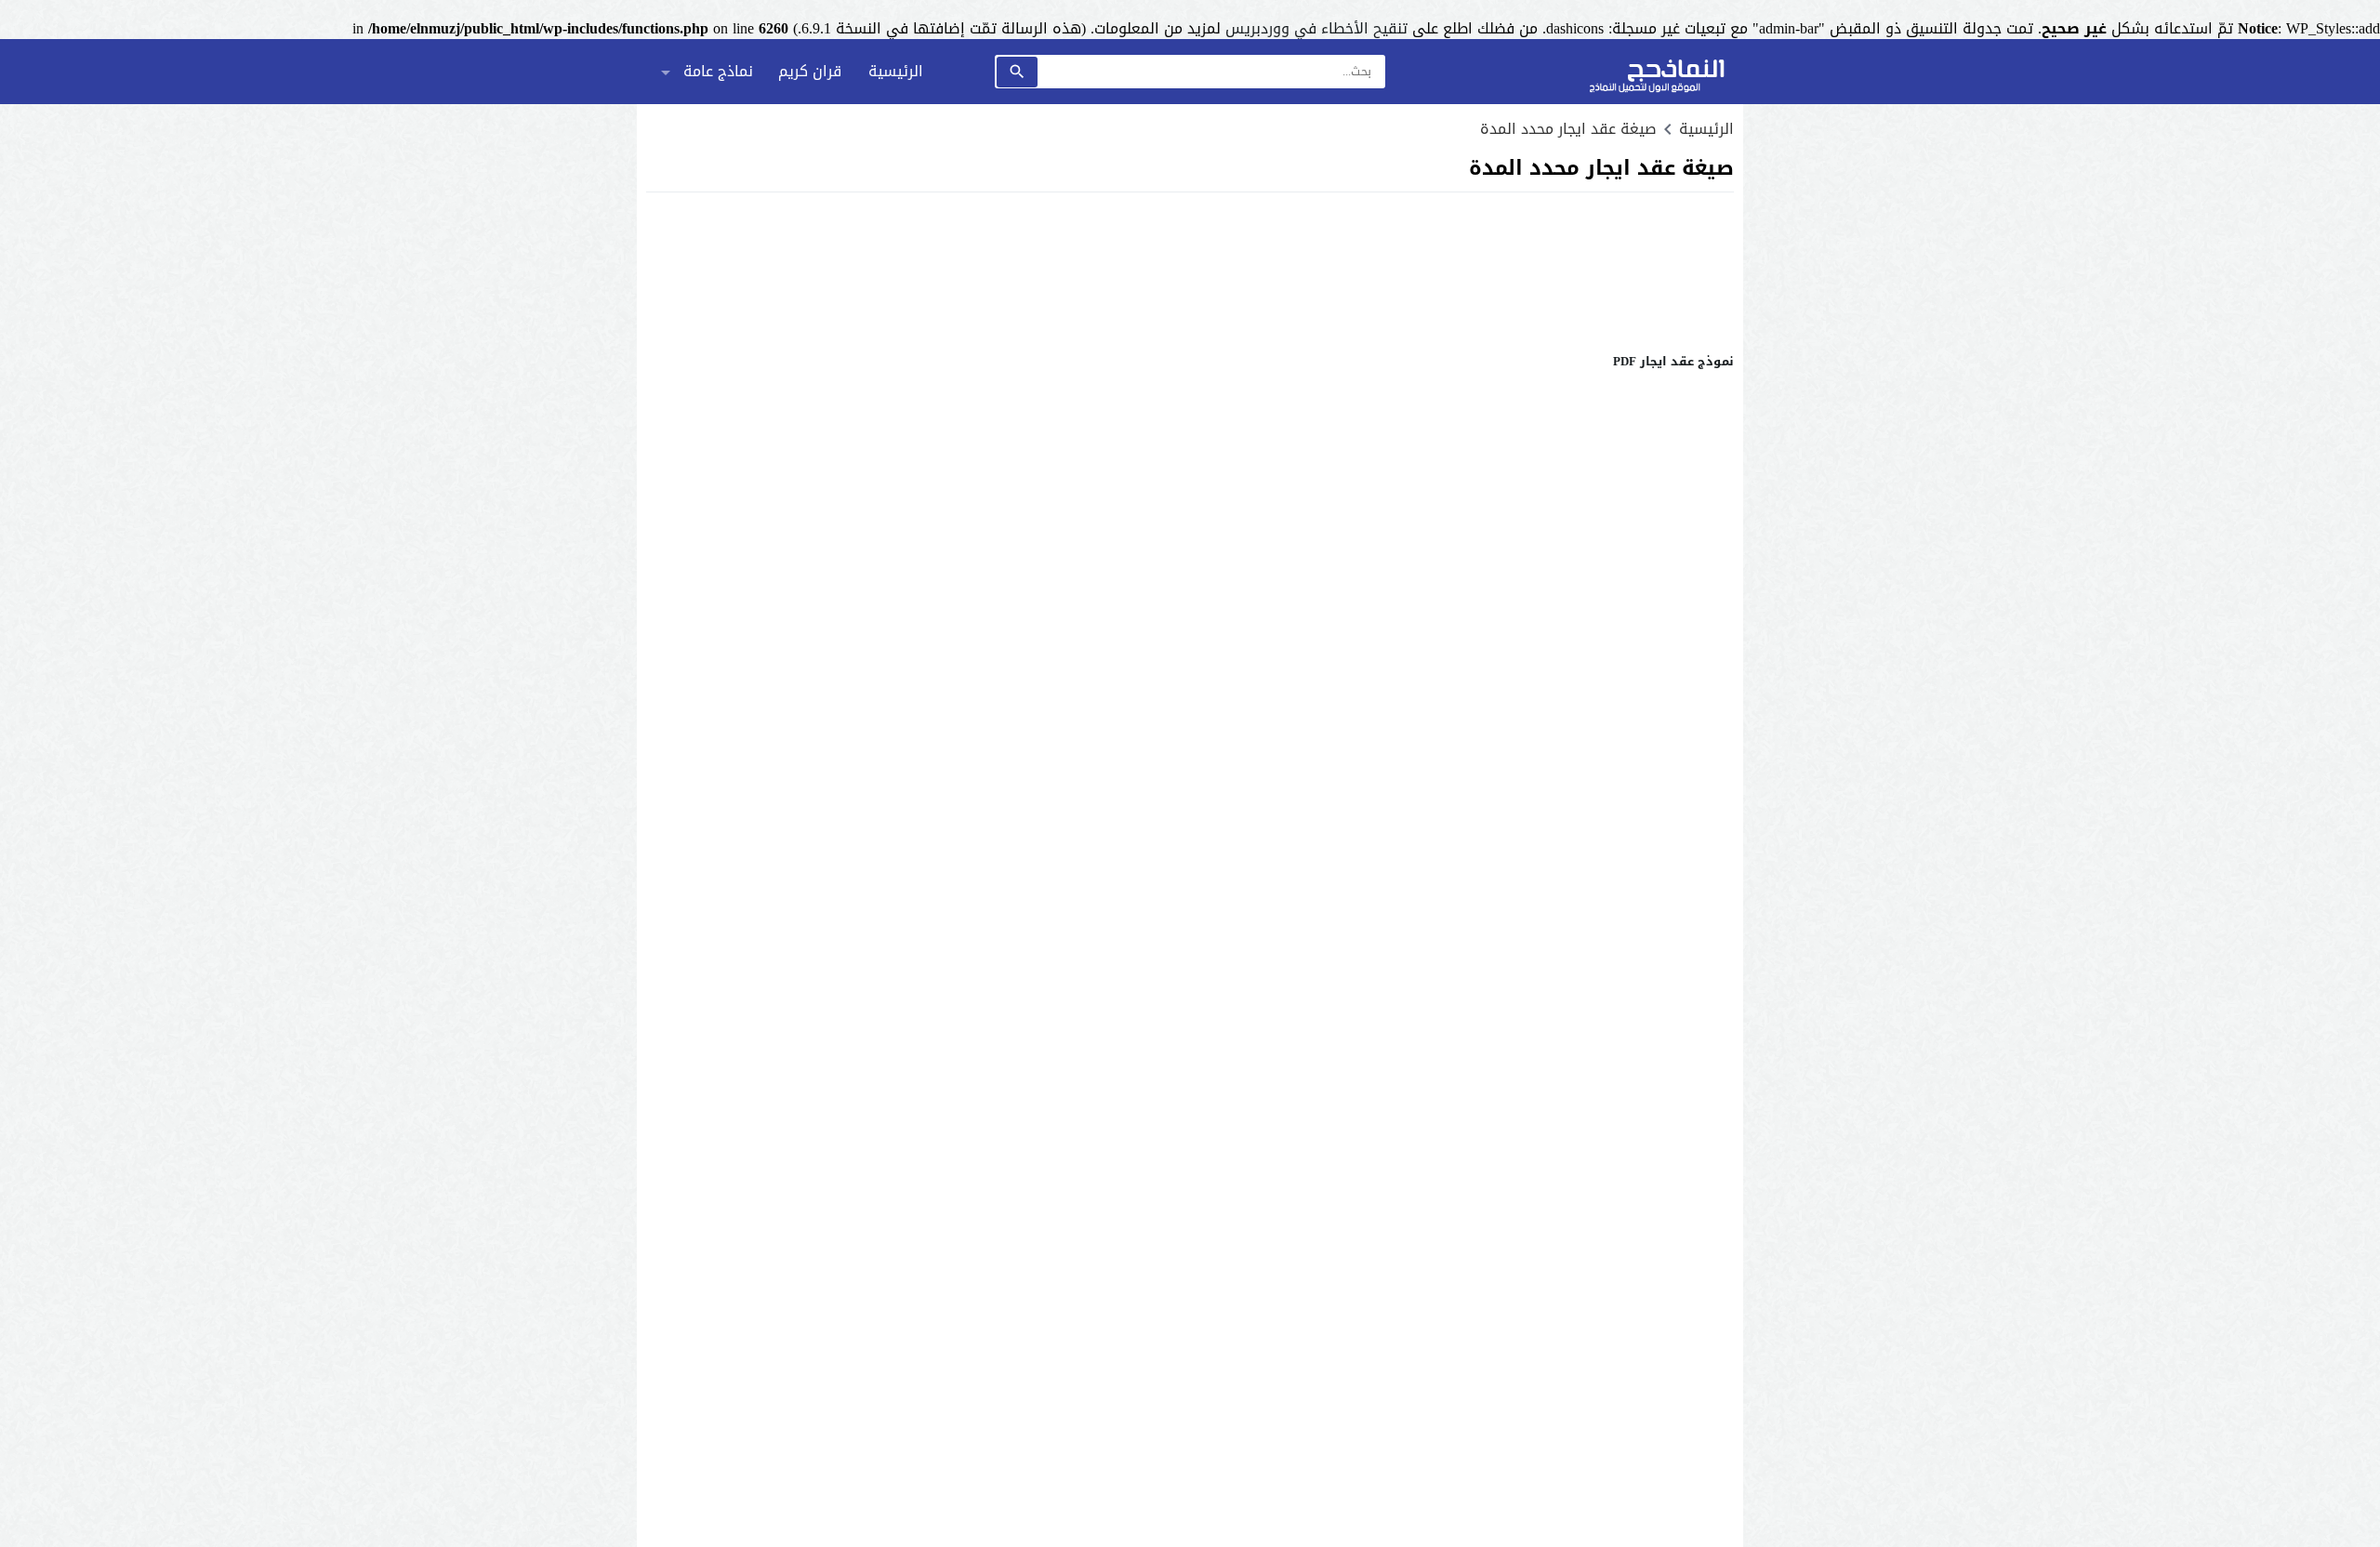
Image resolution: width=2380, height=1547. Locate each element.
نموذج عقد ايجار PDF (1673, 361)
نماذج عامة (718, 71)
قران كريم (810, 71)
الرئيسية (896, 71)
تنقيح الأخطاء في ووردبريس (1316, 28)
